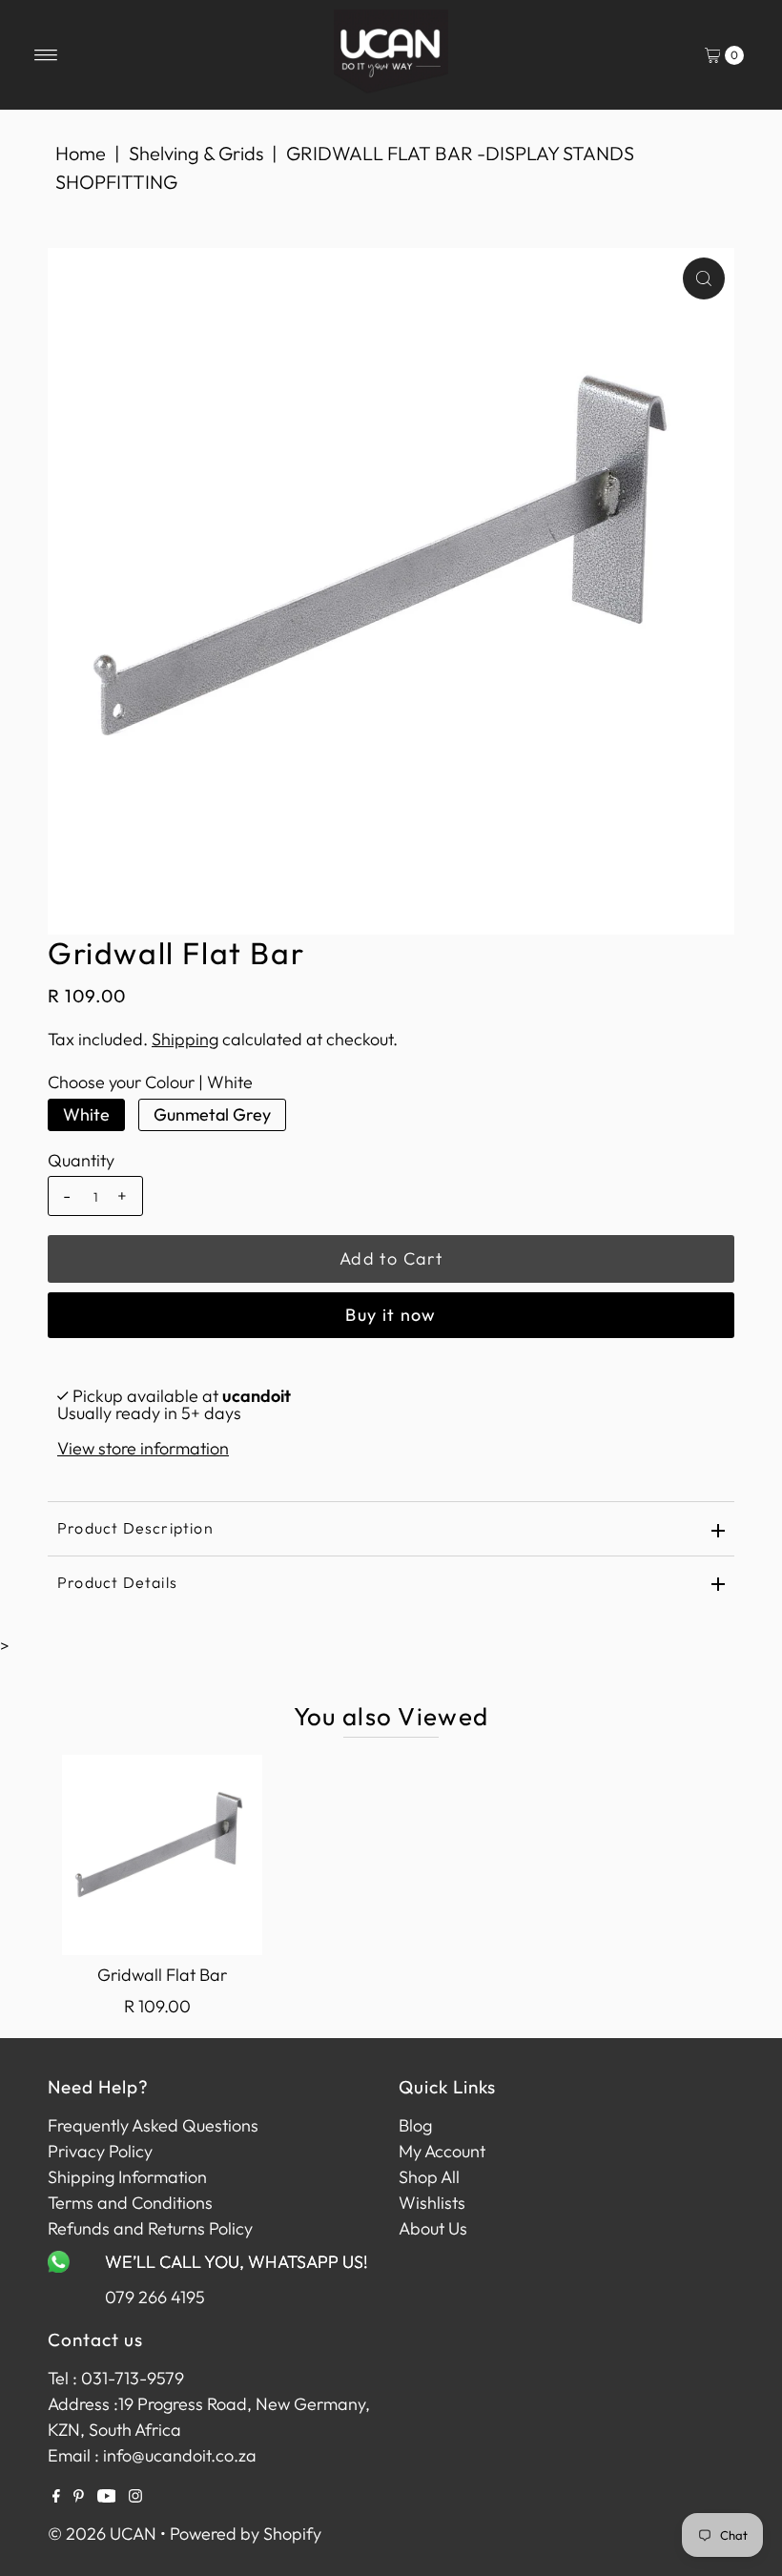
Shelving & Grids (196, 153)
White (86, 1114)
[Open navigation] (46, 55)
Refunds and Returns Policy (150, 2228)
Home (81, 153)
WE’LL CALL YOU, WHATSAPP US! (237, 2262)
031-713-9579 (133, 2378)
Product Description (135, 1528)
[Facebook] (56, 2497)
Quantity (81, 1161)
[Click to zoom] (704, 278)
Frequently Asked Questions (153, 2125)
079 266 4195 (155, 2297)
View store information (143, 1448)
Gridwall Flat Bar (162, 1975)
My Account (442, 2151)
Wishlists (432, 2203)
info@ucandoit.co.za (180, 2455)
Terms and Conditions (130, 2203)
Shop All (429, 2177)
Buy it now (391, 1315)
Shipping (185, 1039)
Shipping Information (127, 2177)
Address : (83, 2404)
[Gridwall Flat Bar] (162, 1855)
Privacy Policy (100, 2151)
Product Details (117, 1582)
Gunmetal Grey (212, 1114)
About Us (433, 2228)
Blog (415, 2125)
